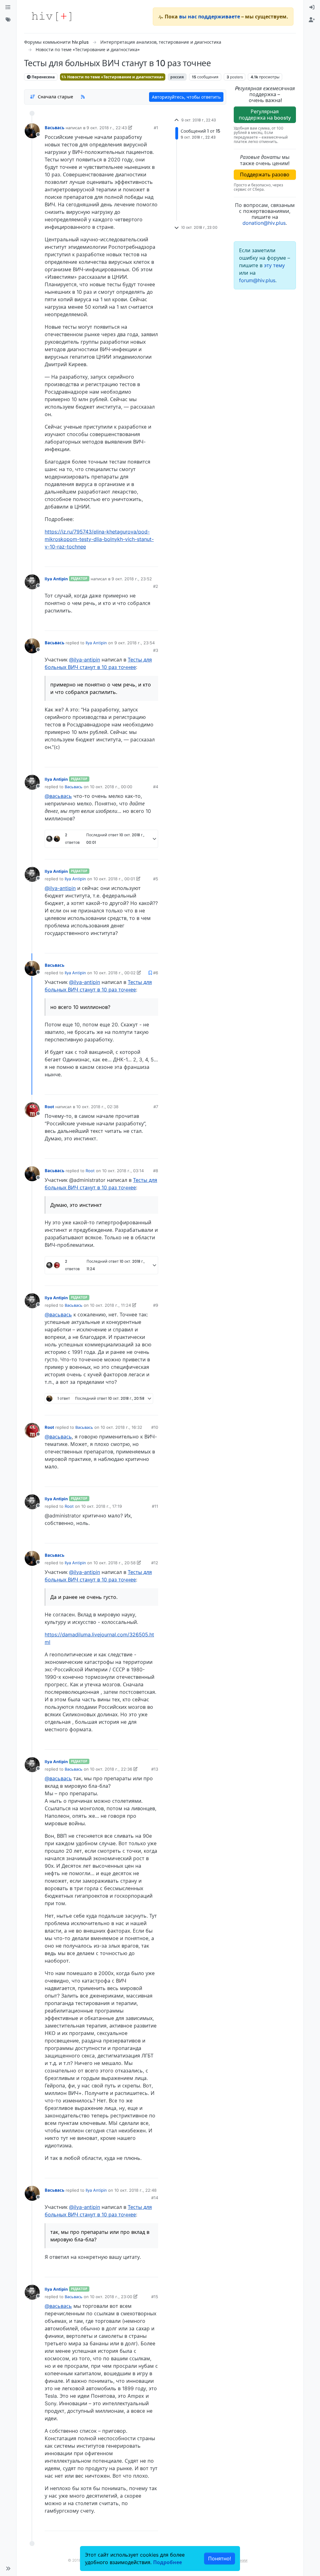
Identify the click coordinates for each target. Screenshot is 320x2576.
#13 (155, 1769)
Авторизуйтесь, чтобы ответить (186, 97)
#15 (155, 2297)
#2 (156, 586)
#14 (155, 2198)
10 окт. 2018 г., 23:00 (111, 2297)
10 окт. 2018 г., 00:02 (115, 973)
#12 (155, 1563)
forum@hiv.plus (257, 280)
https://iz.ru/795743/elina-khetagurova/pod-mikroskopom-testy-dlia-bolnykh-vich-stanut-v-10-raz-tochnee (99, 539)
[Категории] (8, 7)
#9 (156, 1305)
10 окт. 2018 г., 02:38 (97, 1107)
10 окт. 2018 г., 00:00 (111, 787)
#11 (155, 1506)
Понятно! (220, 2559)
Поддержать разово (265, 175)
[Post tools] (153, 560)
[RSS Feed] (83, 97)
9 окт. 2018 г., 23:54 (135, 643)
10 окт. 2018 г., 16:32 (121, 1427)
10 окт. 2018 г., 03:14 (123, 1171)
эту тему (274, 265)
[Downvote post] (141, 560)
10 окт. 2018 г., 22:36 (111, 1769)
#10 (155, 1427)
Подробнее (167, 2562)
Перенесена (43, 77)
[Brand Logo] (52, 17)
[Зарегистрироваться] (312, 20)
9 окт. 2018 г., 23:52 (132, 579)
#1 (156, 128)
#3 (156, 650)
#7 (156, 1107)
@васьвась (58, 796)
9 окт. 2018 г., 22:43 (107, 128)
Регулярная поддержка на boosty (265, 114)
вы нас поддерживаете (210, 17)
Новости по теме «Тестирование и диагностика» (115, 77)
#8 (156, 1171)
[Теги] (8, 20)
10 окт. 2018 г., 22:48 (135, 2190)
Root (49, 1107)
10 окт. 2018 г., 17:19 (102, 1506)
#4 (156, 787)
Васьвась (55, 128)
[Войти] (312, 7)
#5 (156, 879)
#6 (156, 973)
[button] (8, 2569)
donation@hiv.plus (264, 223)
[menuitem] (312, 7)
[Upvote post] (120, 560)
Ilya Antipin (56, 579)
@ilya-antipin (85, 660)
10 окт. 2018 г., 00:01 (114, 879)
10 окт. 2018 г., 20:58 (115, 1563)
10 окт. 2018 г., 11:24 (110, 1305)
